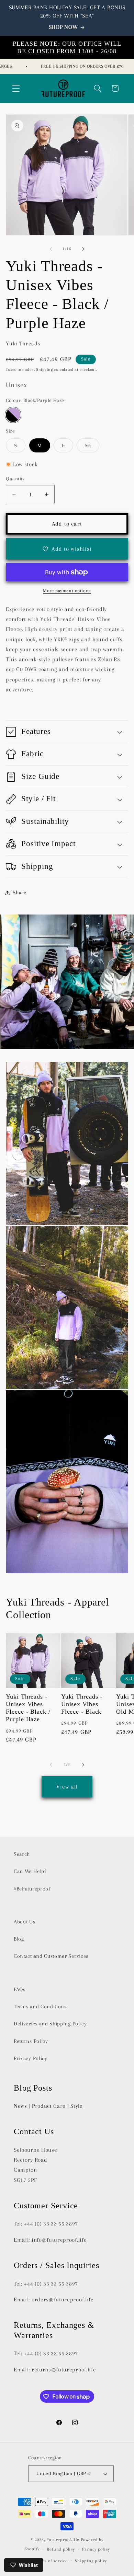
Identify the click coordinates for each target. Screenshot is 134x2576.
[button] (16, 88)
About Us (25, 1922)
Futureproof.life (63, 2540)
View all (67, 1787)
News (20, 2106)
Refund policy (61, 2549)
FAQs (20, 1989)
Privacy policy (96, 2549)
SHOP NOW (63, 27)
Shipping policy (91, 2561)
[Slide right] (83, 249)
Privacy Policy (31, 2058)
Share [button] (19, 893)
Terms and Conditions (40, 2006)
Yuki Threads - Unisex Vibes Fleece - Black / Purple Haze (28, 1708)
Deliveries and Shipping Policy (50, 2024)
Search (22, 1854)
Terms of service (51, 2561)
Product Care (49, 2106)
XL (92, 447)
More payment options (67, 591)
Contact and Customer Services (51, 1956)
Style (76, 2106)
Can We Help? (30, 1871)
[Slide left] (51, 249)
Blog (19, 1939)
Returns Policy (31, 2041)
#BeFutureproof (32, 1889)
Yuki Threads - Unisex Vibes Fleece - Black (82, 1704)
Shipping (44, 370)
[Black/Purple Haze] (13, 415)
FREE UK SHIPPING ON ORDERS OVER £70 (74, 66)
